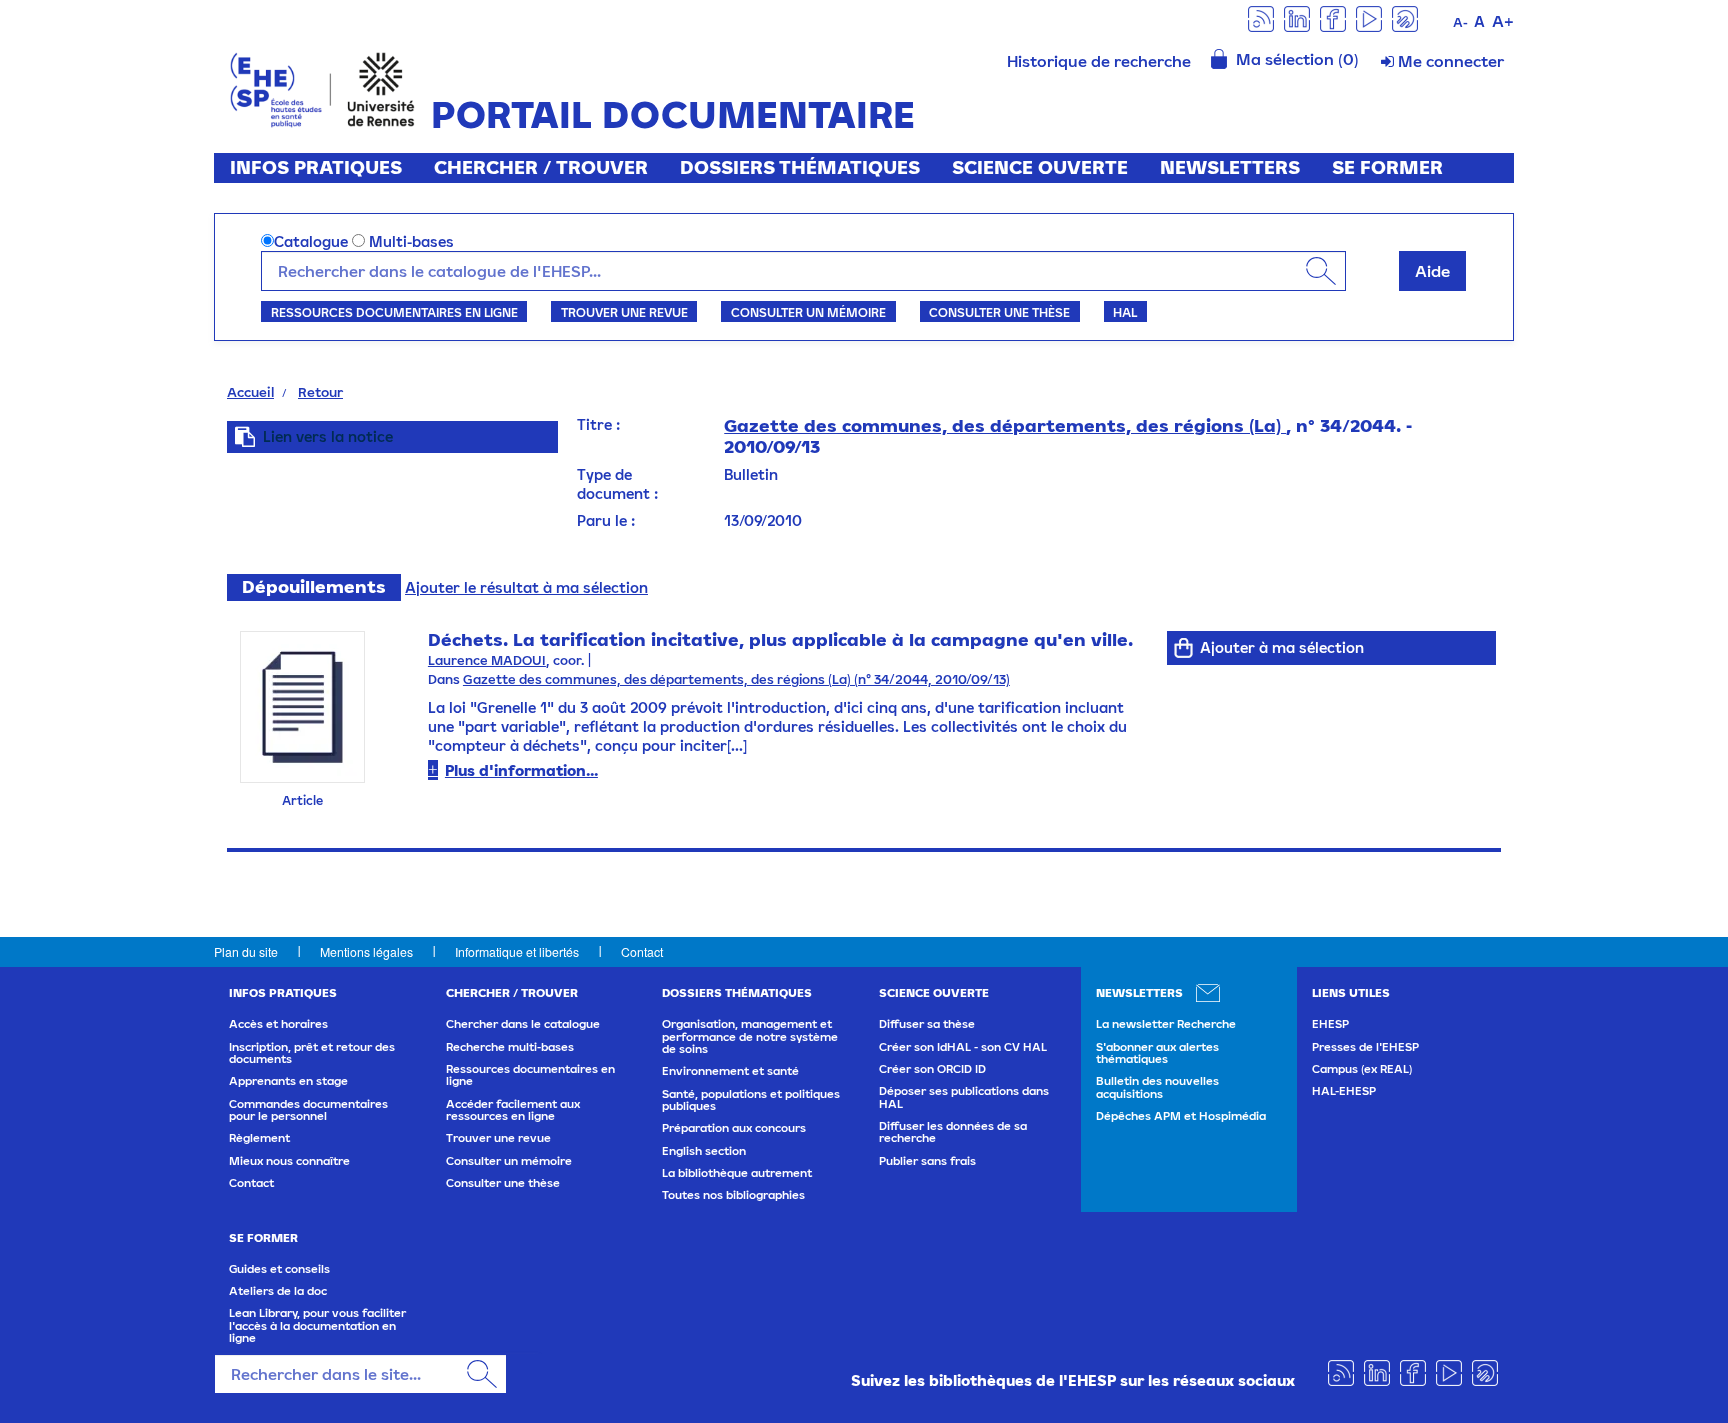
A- (1460, 22)
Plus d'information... (521, 770)
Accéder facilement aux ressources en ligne (513, 1110)
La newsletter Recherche (1166, 1024)
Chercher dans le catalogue (523, 1024)
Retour (320, 392)
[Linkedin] (1297, 17)
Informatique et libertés (517, 951)
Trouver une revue (624, 312)
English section (704, 1151)
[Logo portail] (322, 87)
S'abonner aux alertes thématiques (1157, 1053)
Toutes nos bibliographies (733, 1195)
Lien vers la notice (328, 436)
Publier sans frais (927, 1161)
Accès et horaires (278, 1024)
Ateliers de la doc (278, 1291)
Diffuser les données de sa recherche (953, 1132)
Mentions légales (366, 951)
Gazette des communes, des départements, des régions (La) (1005, 425)
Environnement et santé (730, 1071)
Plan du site (246, 951)
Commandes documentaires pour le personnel (308, 1110)
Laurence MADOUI (487, 660)
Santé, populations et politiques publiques (751, 1100)
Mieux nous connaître (289, 1161)
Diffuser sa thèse (927, 1024)
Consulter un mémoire (808, 312)
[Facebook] (1333, 17)
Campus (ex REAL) (1362, 1069)
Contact (642, 951)
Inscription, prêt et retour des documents (312, 1053)
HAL (1125, 312)
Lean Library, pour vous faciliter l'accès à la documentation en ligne (317, 1325)
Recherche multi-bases (510, 1047)
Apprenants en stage (288, 1081)
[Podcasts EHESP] (1405, 17)
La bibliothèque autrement (737, 1173)
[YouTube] (1369, 17)
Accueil (250, 392)
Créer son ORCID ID (932, 1069)
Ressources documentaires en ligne (394, 312)
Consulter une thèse (999, 312)
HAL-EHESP (1344, 1091)
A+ (1503, 21)
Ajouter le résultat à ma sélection (526, 587)
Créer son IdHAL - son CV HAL (963, 1047)
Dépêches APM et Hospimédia (1181, 1116)
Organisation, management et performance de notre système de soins (750, 1036)
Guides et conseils (279, 1269)
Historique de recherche (1099, 61)
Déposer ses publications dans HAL (964, 1097)
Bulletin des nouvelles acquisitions (1157, 1087)
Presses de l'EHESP (1365, 1047)
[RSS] (1261, 17)
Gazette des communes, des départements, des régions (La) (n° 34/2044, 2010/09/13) (736, 679)
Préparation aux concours (734, 1128)
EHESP (1330, 1024)
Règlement (259, 1138)
